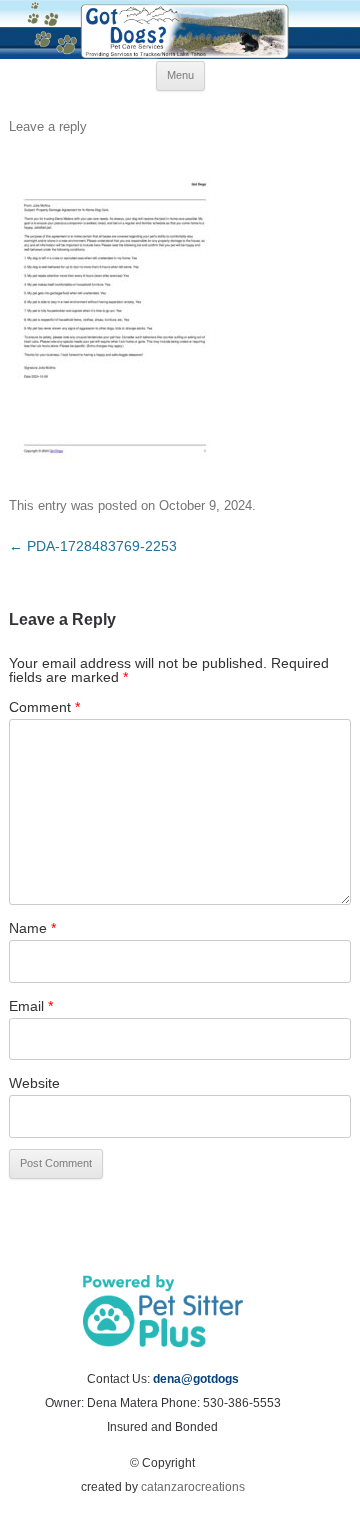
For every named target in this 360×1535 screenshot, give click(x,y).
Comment (44, 707)
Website (34, 1083)
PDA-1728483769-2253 (93, 546)
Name (32, 928)
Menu (180, 75)
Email (31, 1006)
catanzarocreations (193, 1487)
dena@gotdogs (196, 1379)
